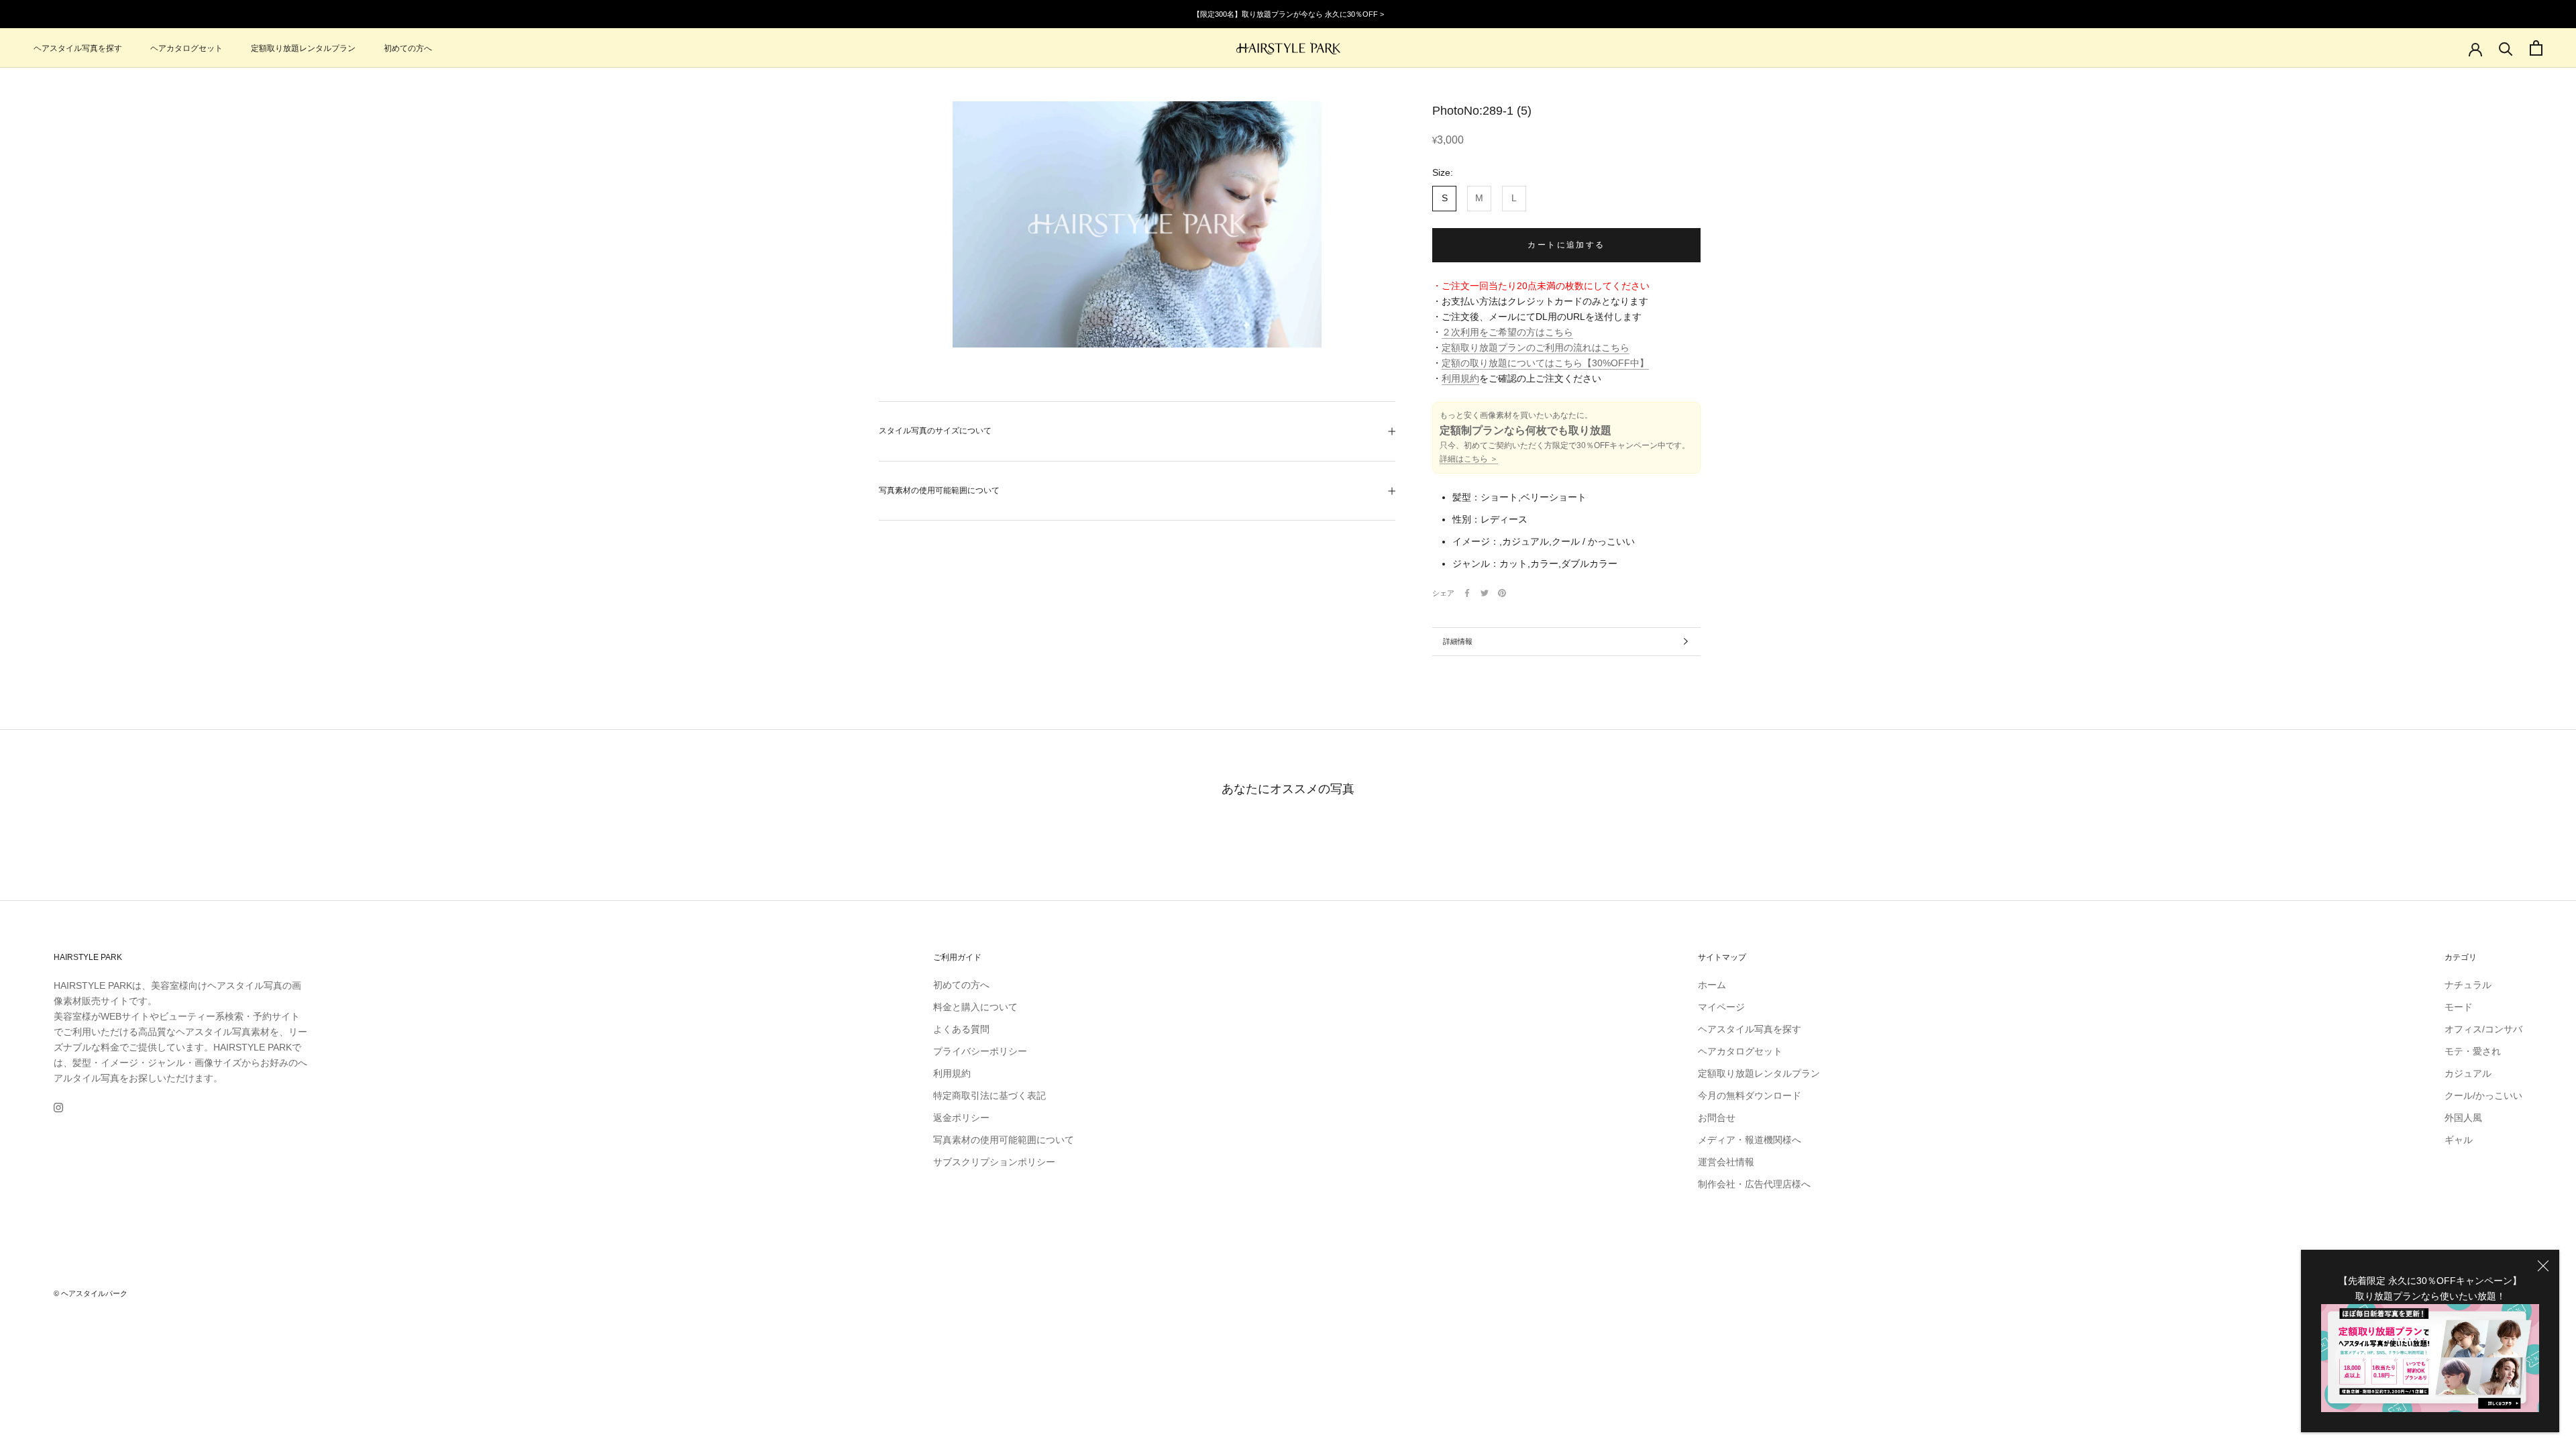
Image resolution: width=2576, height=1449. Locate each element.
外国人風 (2463, 1118)
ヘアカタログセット (186, 48)
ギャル (2459, 1140)
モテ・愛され (2473, 1051)
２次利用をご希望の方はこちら (1507, 332)
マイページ (1721, 1007)
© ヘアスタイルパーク (91, 1293)
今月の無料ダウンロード (1750, 1095)
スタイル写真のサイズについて (935, 431)
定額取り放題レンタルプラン (303, 48)
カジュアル (2468, 1073)
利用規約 (1460, 378)
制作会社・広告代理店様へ (1754, 1184)
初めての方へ (408, 48)
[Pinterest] (1502, 593)
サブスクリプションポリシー (994, 1162)
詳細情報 (1458, 641)
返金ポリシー (961, 1118)
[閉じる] (2543, 1266)
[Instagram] (58, 1107)
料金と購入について (975, 1007)
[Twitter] (1485, 593)
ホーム (1712, 985)
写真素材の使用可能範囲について (939, 490)
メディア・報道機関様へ (1750, 1140)
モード (2459, 1007)
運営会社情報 (1726, 1162)
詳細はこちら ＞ (1469, 459)
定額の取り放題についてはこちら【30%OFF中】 (1545, 363)
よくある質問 (961, 1029)
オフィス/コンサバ (2483, 1029)
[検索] (2506, 48)
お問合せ (1717, 1118)
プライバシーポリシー (980, 1051)
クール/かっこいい (2483, 1095)
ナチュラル (2468, 985)
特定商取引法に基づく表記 (989, 1095)
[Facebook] (1467, 593)
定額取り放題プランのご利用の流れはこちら (1536, 347)
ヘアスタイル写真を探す (78, 48)
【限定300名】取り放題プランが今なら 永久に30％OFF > (1288, 14)
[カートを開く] (2536, 48)
